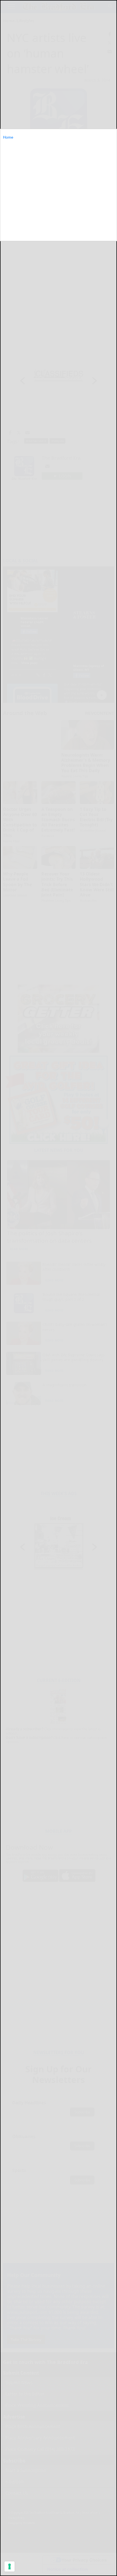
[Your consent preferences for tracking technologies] (10, 2566)
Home (8, 137)
